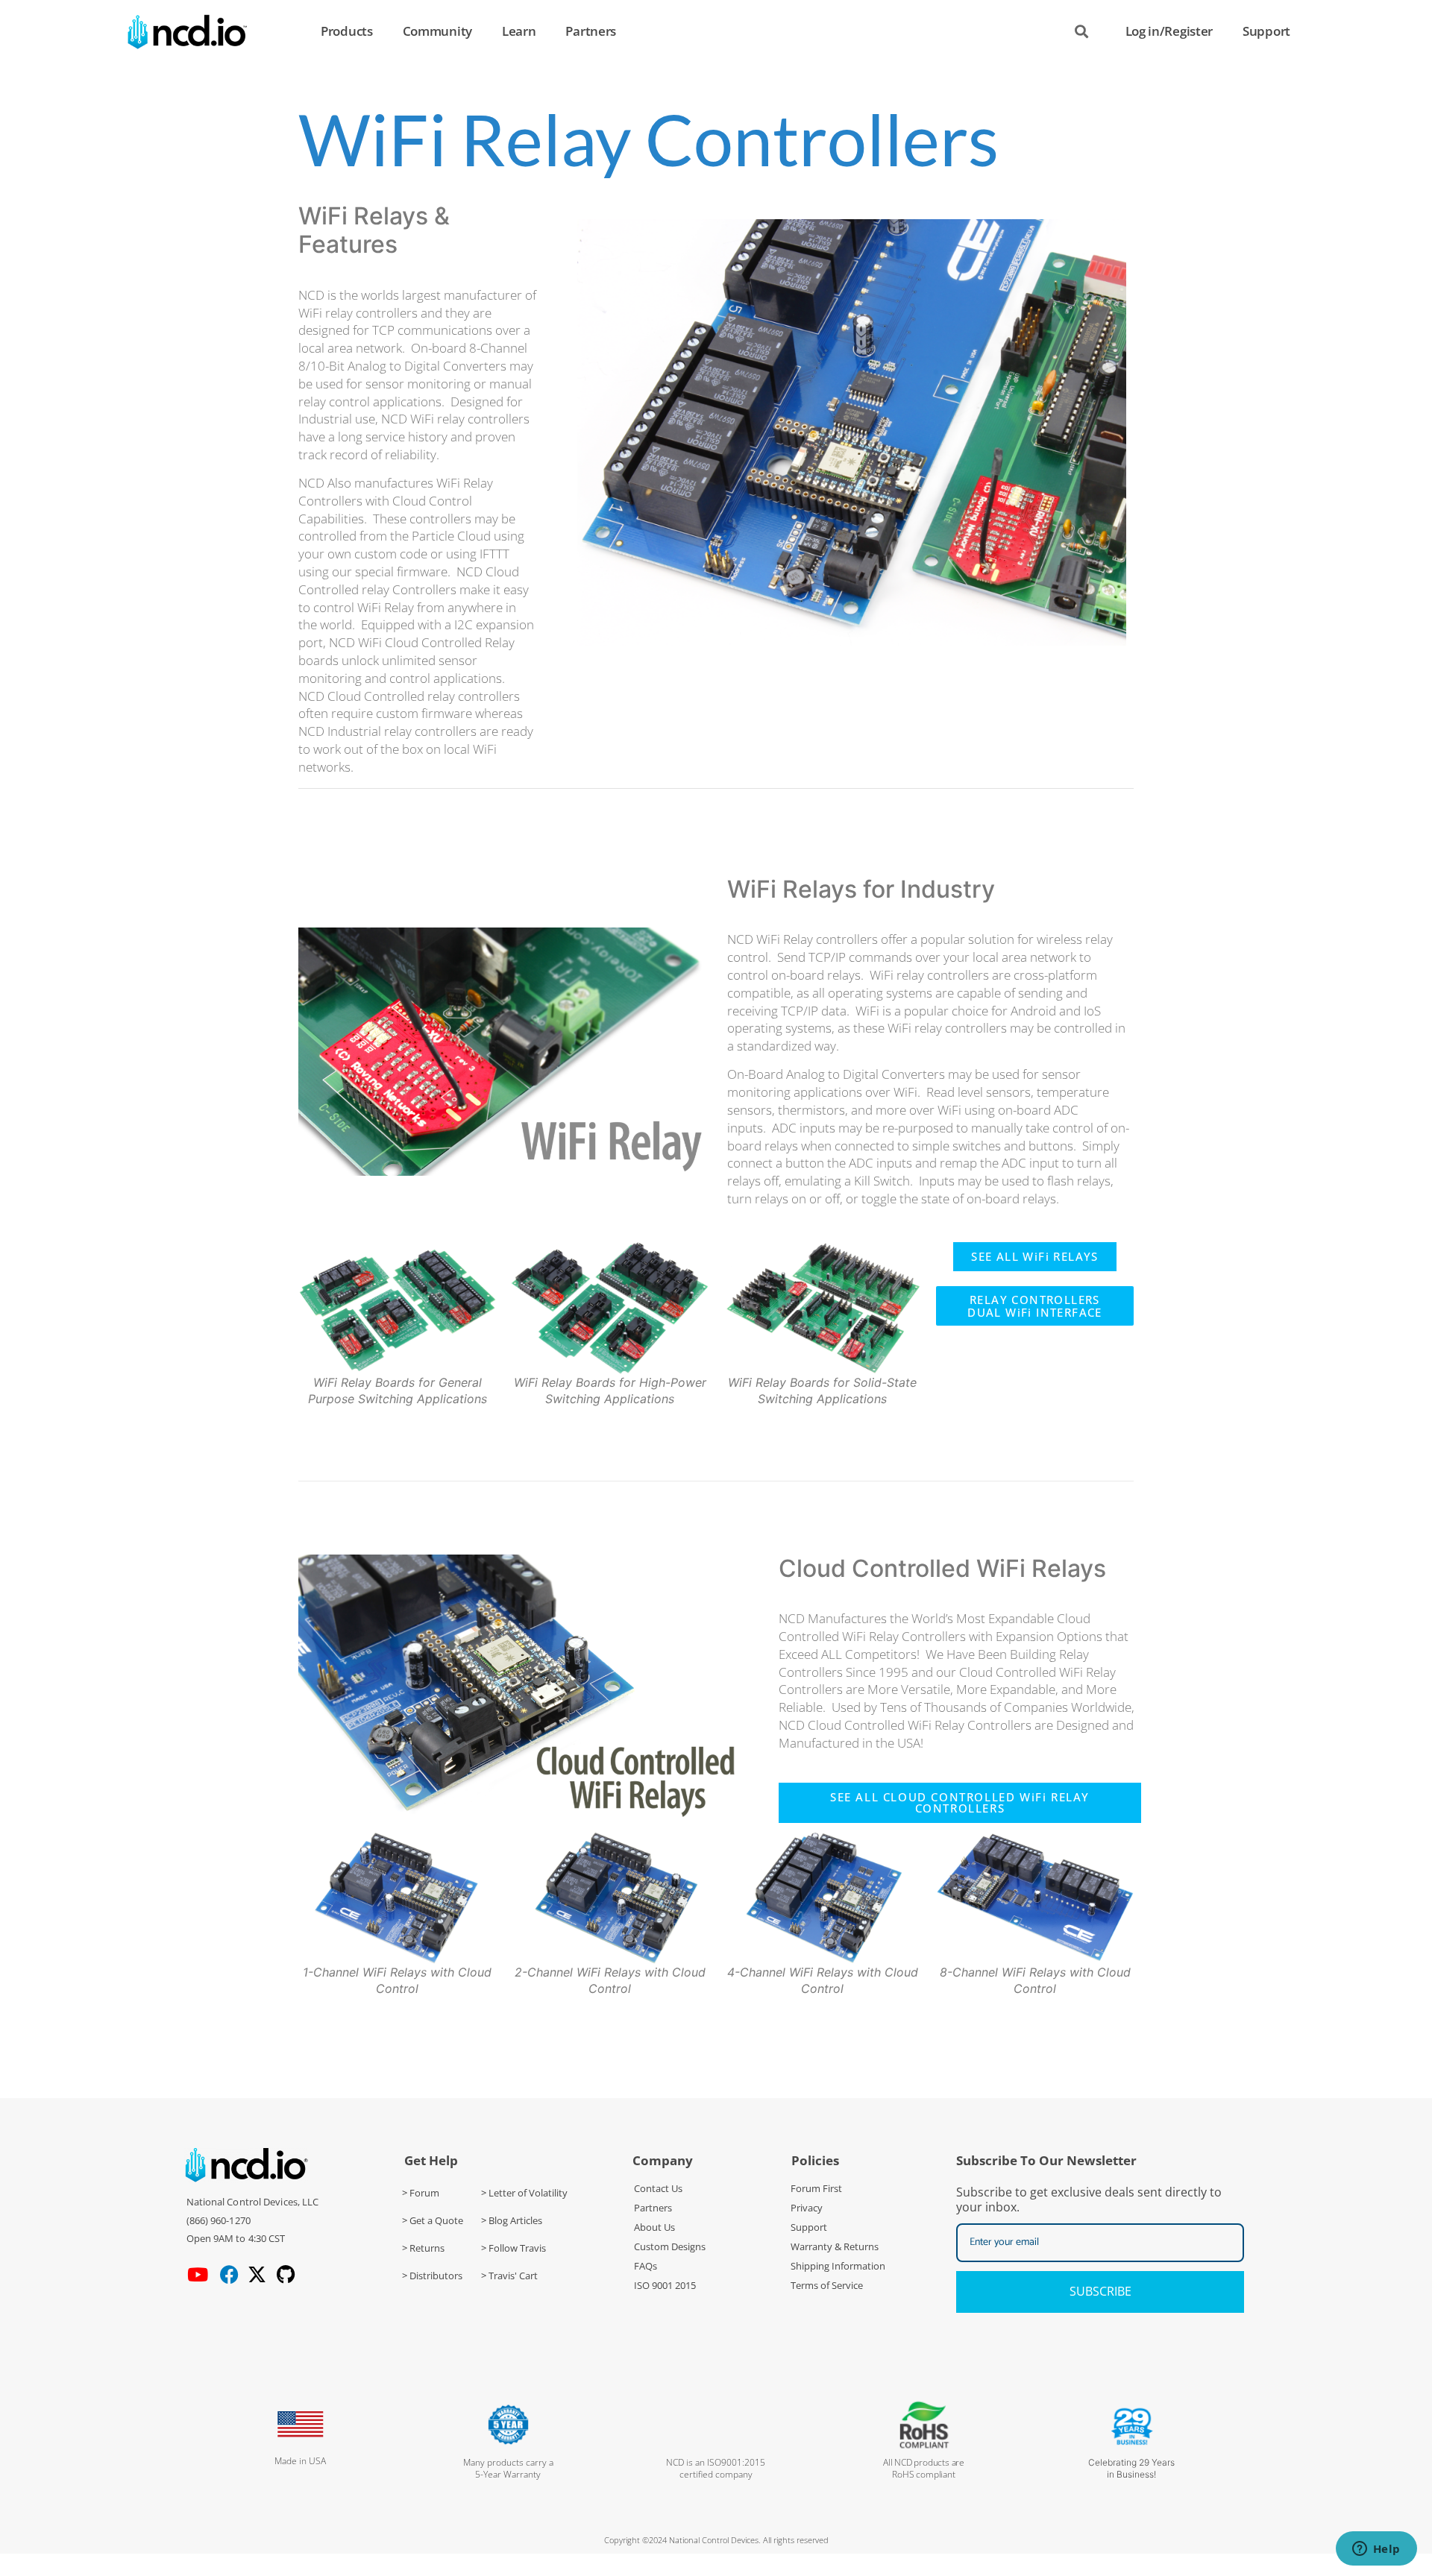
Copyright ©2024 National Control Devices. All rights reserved (716, 2540)
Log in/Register (1169, 31)
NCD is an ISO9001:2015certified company (716, 2468)
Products (347, 31)
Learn (519, 31)
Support (1266, 31)
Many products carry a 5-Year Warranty (508, 2468)
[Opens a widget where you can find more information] (1376, 2550)
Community (437, 31)
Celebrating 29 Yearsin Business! (1131, 2468)
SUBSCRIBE (1100, 2291)
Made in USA (300, 2461)
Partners (591, 31)
